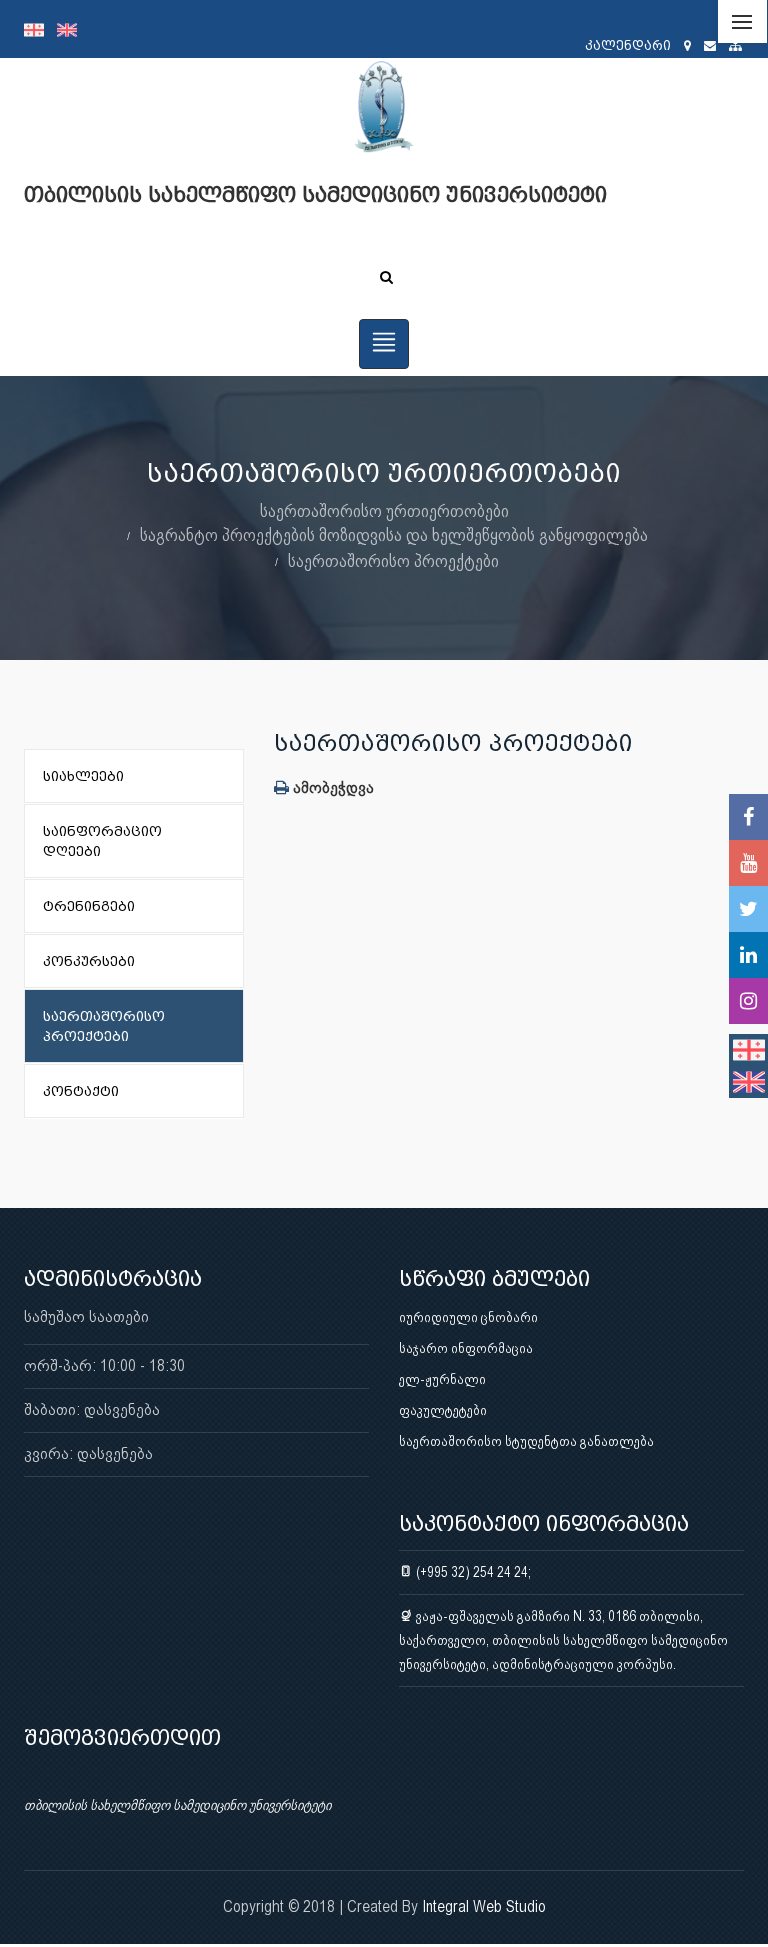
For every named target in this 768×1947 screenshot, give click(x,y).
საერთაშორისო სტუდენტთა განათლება (526, 1441)
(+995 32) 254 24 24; (472, 1572)
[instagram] (748, 1001)
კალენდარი (628, 45)
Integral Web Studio (484, 1906)
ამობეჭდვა (331, 787)
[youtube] (748, 863)
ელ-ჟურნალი (442, 1379)
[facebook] (748, 817)
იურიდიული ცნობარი (468, 1317)
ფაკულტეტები (443, 1410)
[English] (72, 29)
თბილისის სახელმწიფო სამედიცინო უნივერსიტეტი (177, 1805)
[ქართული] (40, 29)
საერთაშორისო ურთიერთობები (384, 510)
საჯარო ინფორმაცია (466, 1348)
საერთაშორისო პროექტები (393, 560)
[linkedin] (748, 955)
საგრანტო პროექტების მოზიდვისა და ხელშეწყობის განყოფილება (394, 534)
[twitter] (748, 909)
